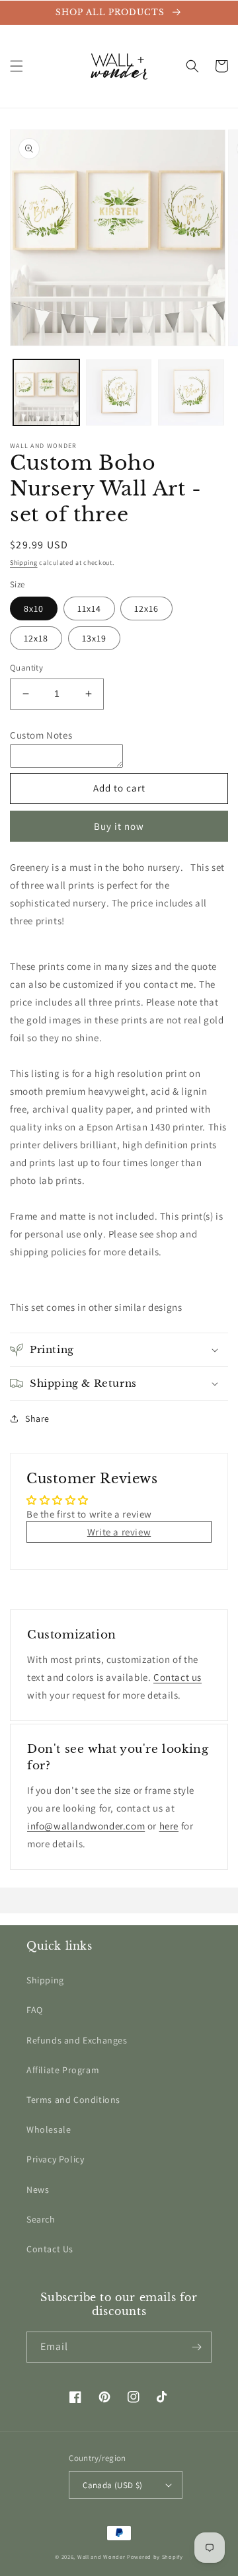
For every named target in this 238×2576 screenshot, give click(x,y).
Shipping (24, 563)
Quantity (26, 668)
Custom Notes (41, 735)
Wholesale (49, 2129)
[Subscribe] (196, 2347)
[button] (17, 66)
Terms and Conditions (73, 2100)
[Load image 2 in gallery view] (119, 392)
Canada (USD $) (113, 2485)
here (169, 1826)
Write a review (119, 1532)
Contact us (178, 1677)
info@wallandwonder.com (86, 1826)
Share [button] (37, 1418)
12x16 (146, 608)
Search (41, 2219)
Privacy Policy (55, 2159)
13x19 (94, 638)
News (38, 2190)
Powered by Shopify (155, 2557)
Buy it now (119, 826)
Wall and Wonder (101, 2557)
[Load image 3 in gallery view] (191, 392)
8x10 (34, 608)
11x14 (89, 608)
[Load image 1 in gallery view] (46, 392)
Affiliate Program (63, 2070)
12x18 (36, 638)
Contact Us (50, 2249)
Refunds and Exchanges (77, 2040)
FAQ (35, 2010)
